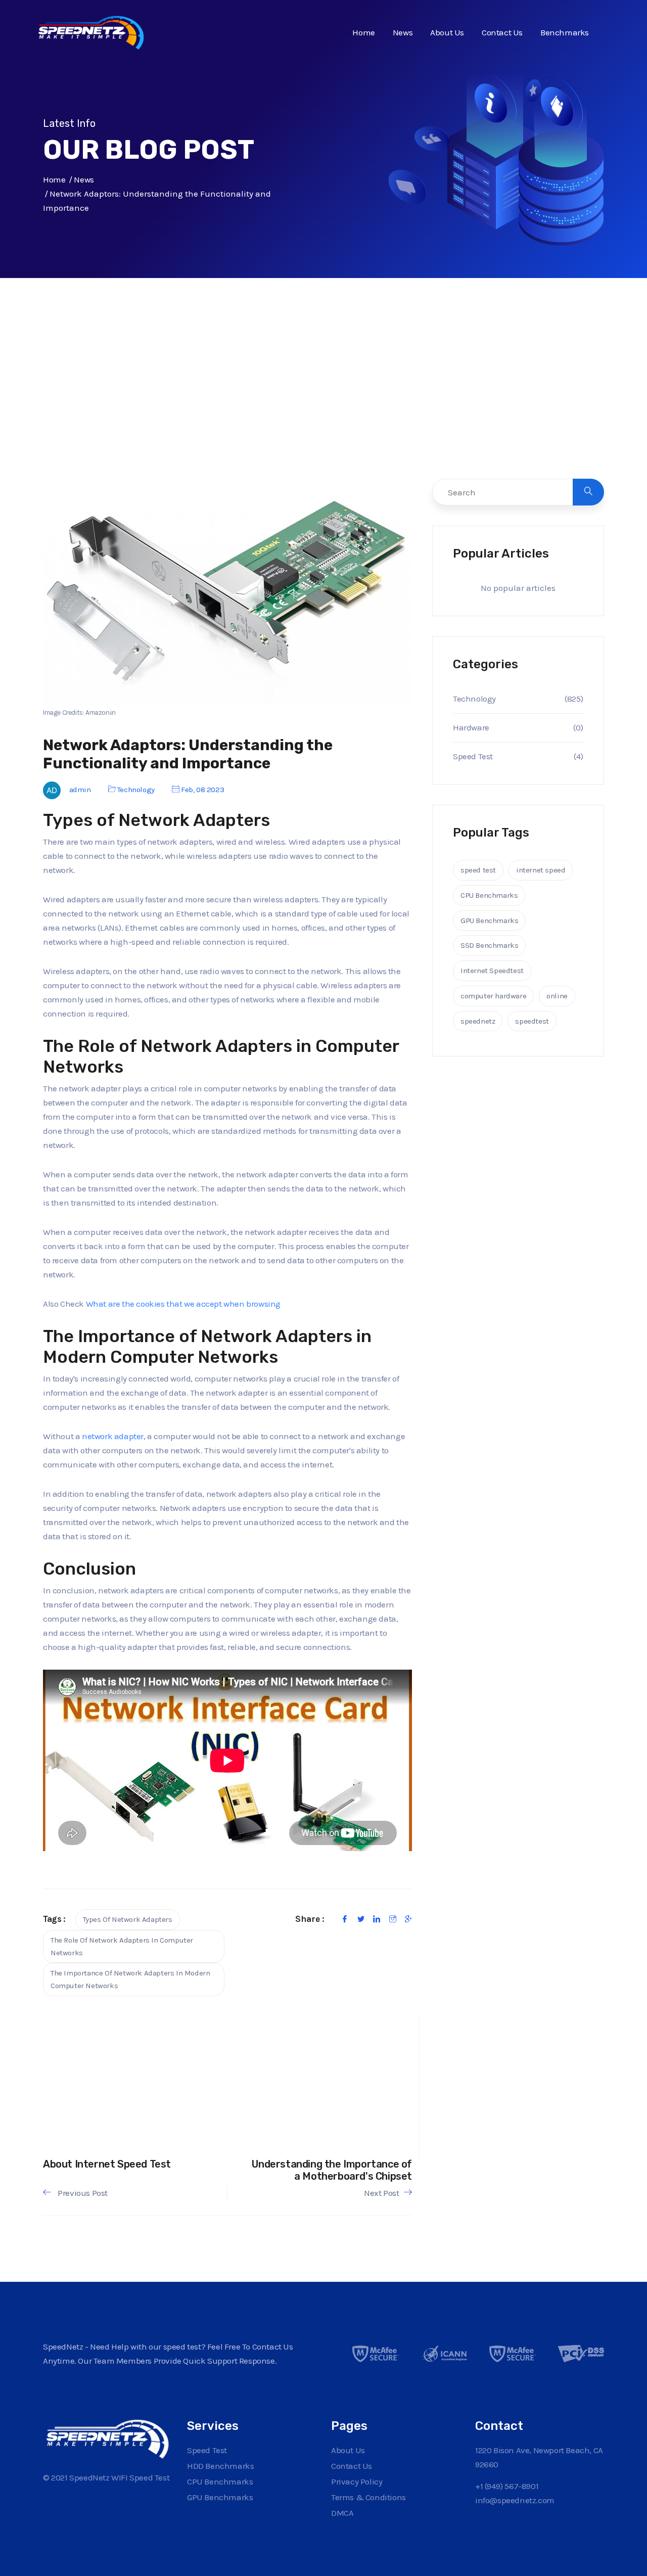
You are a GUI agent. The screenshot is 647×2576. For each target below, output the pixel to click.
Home (363, 32)
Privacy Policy (357, 2481)
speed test (478, 870)
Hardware (471, 727)
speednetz (478, 1021)
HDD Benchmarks (220, 2466)
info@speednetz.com (515, 2500)
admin (80, 790)
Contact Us (502, 32)
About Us (447, 32)
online (557, 996)
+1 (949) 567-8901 (507, 2486)
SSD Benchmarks (489, 945)
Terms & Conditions (368, 2497)
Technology (136, 790)
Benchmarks (565, 32)
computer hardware (493, 996)
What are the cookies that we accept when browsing (183, 1304)
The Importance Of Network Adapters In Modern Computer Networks (130, 1979)
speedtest (532, 1021)
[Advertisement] (323, 399)
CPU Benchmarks (489, 895)
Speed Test (473, 756)
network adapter (113, 1436)
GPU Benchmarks (489, 921)
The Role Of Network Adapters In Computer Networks (122, 1946)
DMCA (342, 2513)
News (403, 32)
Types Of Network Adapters (128, 1919)
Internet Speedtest (492, 971)
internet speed (541, 870)
